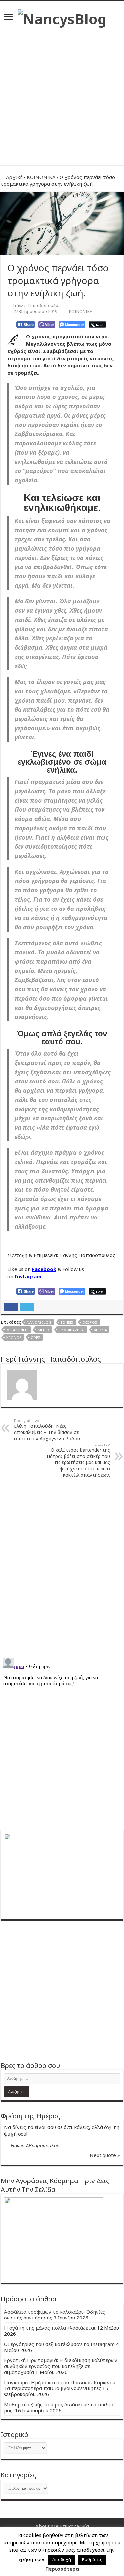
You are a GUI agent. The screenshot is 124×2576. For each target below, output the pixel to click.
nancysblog (39, 1322)
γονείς (67, 1322)
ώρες (36, 1338)
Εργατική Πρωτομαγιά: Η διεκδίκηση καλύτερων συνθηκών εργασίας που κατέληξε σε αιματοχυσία (61, 2366)
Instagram (28, 1276)
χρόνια (101, 1330)
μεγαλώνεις (17, 1330)
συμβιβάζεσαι (72, 1330)
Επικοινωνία (74, 2526)
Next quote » (105, 2155)
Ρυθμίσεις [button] (92, 2559)
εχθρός (90, 1322)
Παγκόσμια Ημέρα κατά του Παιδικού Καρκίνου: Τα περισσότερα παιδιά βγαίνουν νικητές (60, 2385)
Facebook (44, 1269)
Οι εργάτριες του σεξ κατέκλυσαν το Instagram (59, 2344)
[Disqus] (62, 1567)
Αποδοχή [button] (62, 2559)
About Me (47, 2526)
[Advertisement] (62, 94)
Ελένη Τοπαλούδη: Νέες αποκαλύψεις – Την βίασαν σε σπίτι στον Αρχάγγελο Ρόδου (47, 1430)
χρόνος (14, 1338)
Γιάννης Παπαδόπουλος (37, 305)
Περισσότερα (62, 2569)
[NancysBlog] (62, 17)
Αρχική (14, 177)
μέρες (44, 1330)
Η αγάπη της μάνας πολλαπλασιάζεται (50, 2328)
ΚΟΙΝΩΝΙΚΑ (41, 177)
